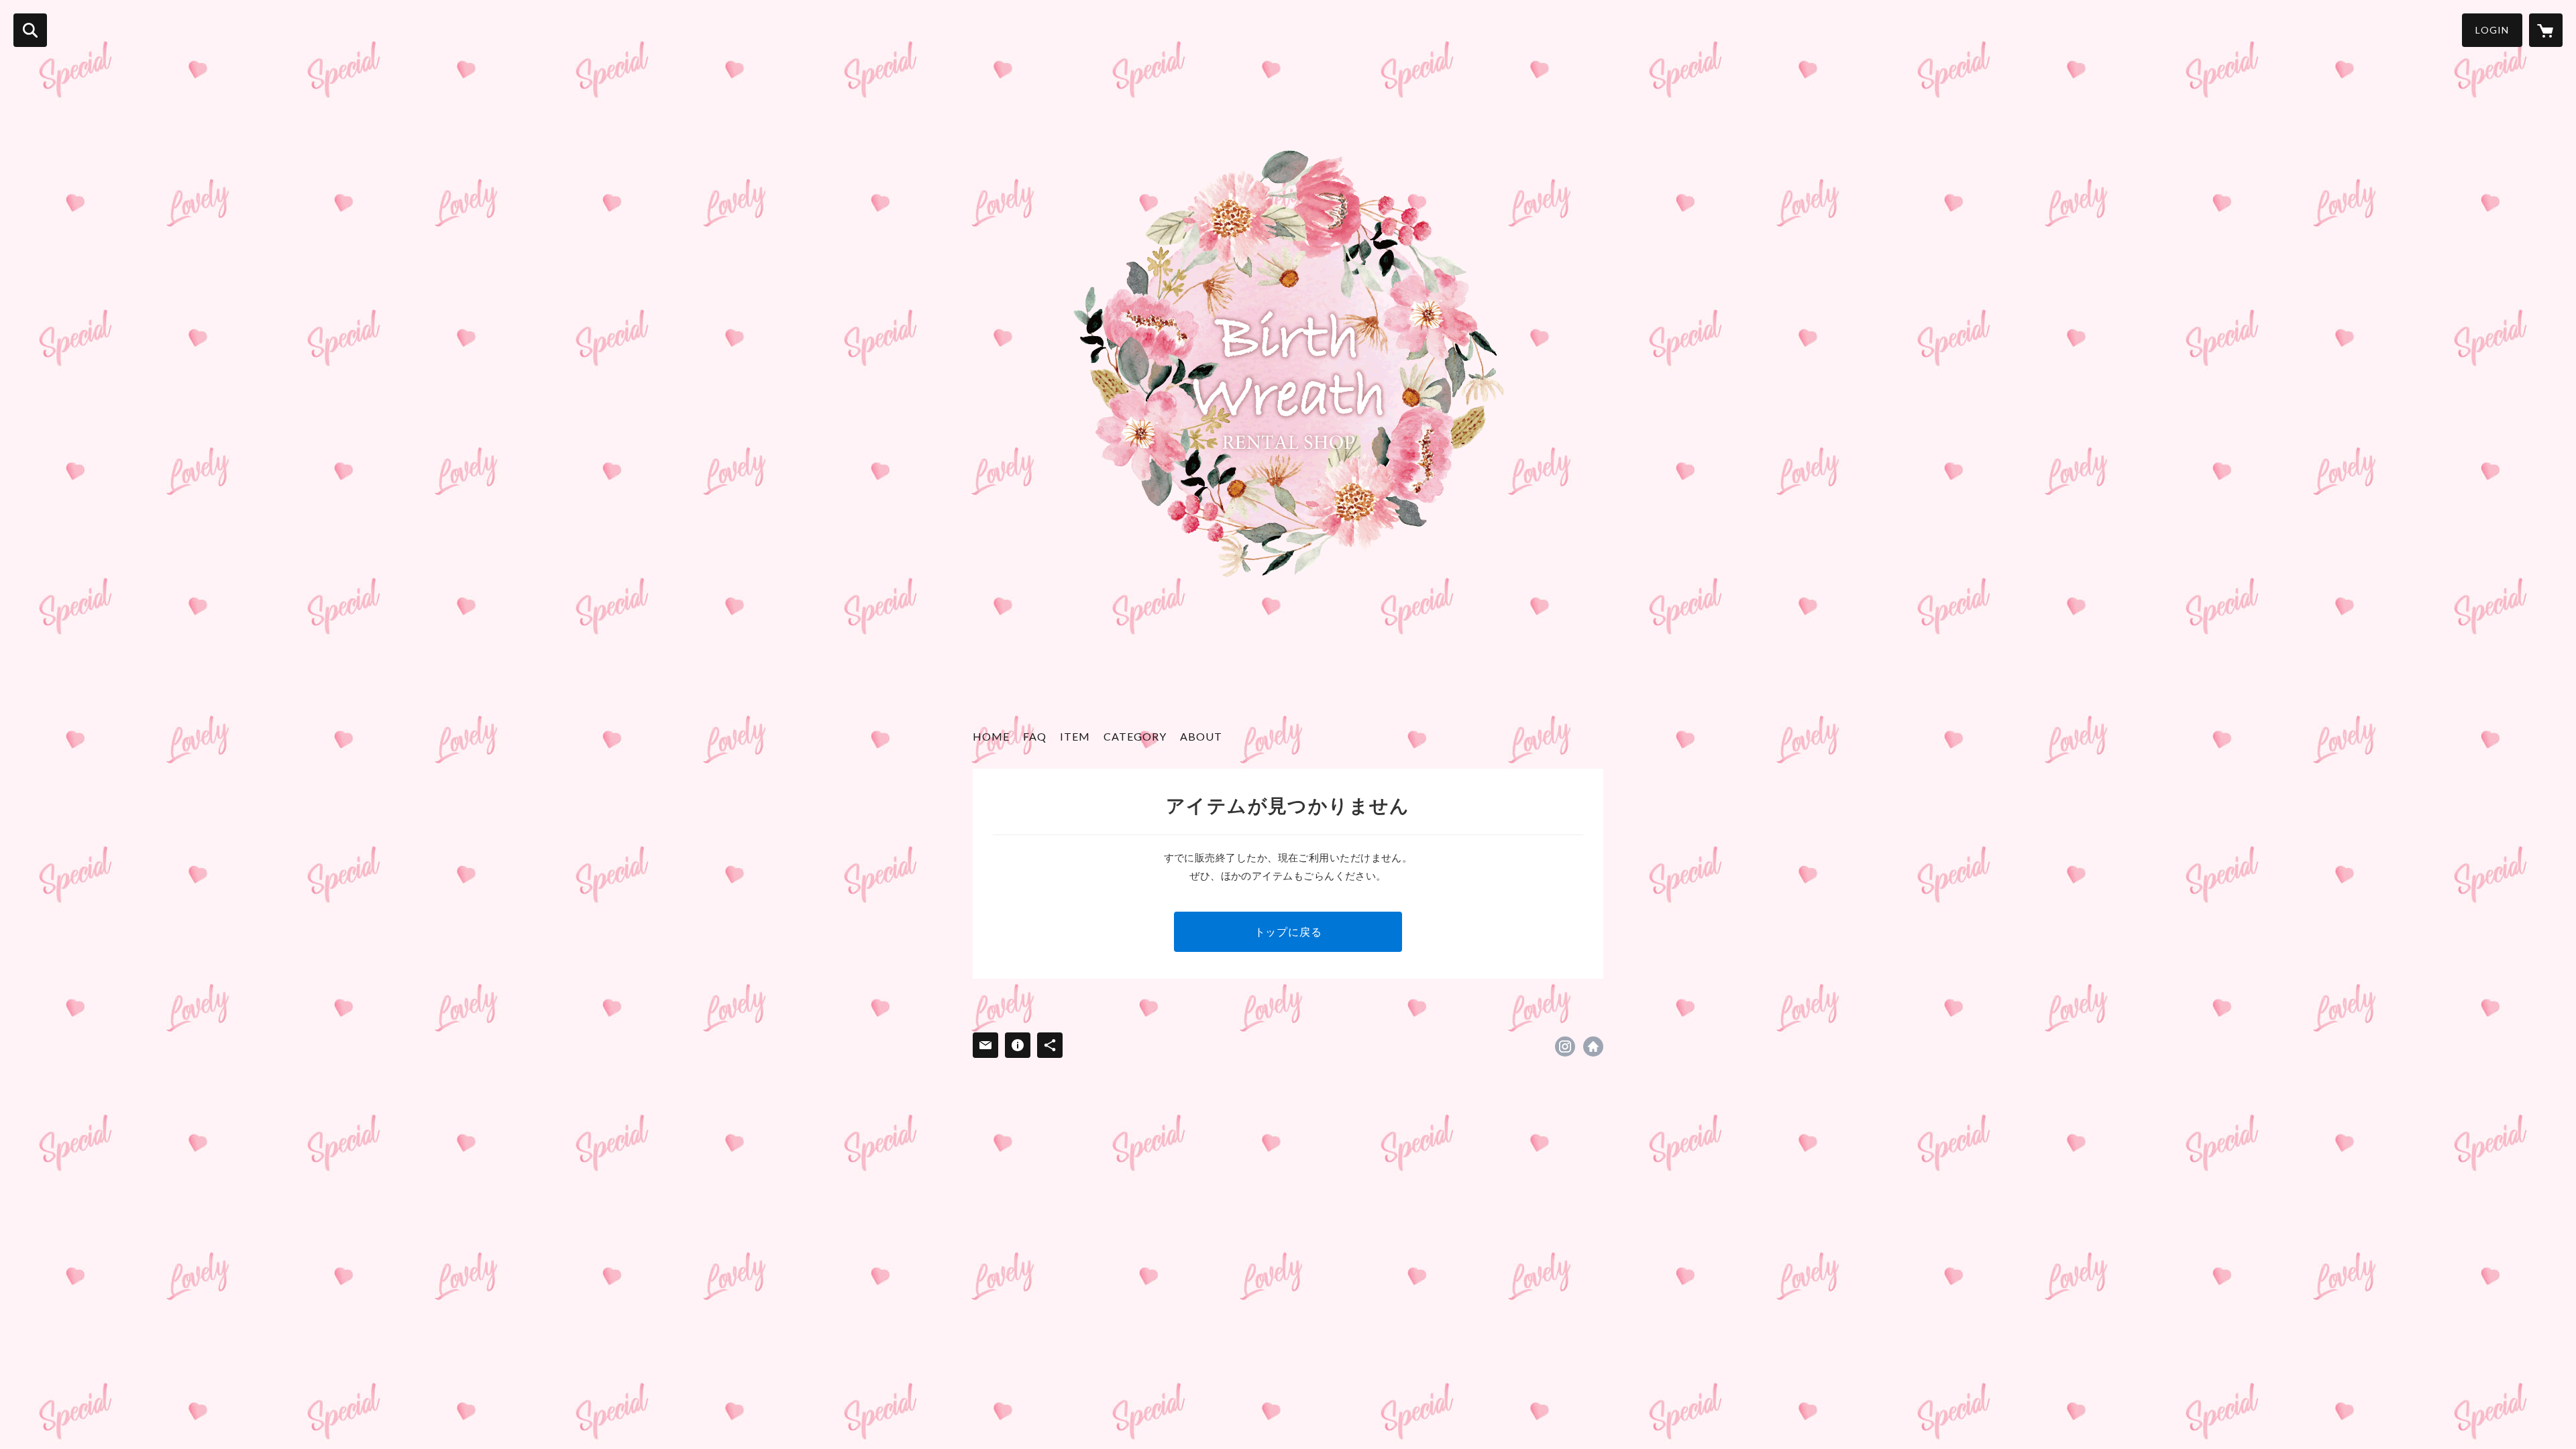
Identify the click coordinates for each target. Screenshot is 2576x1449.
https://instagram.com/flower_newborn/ (1565, 1046)
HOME (991, 736)
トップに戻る (1288, 931)
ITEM (1075, 736)
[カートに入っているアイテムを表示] (2546, 30)
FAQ (1035, 736)
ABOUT (1201, 736)
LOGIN (2492, 30)
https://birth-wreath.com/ (1593, 1046)
